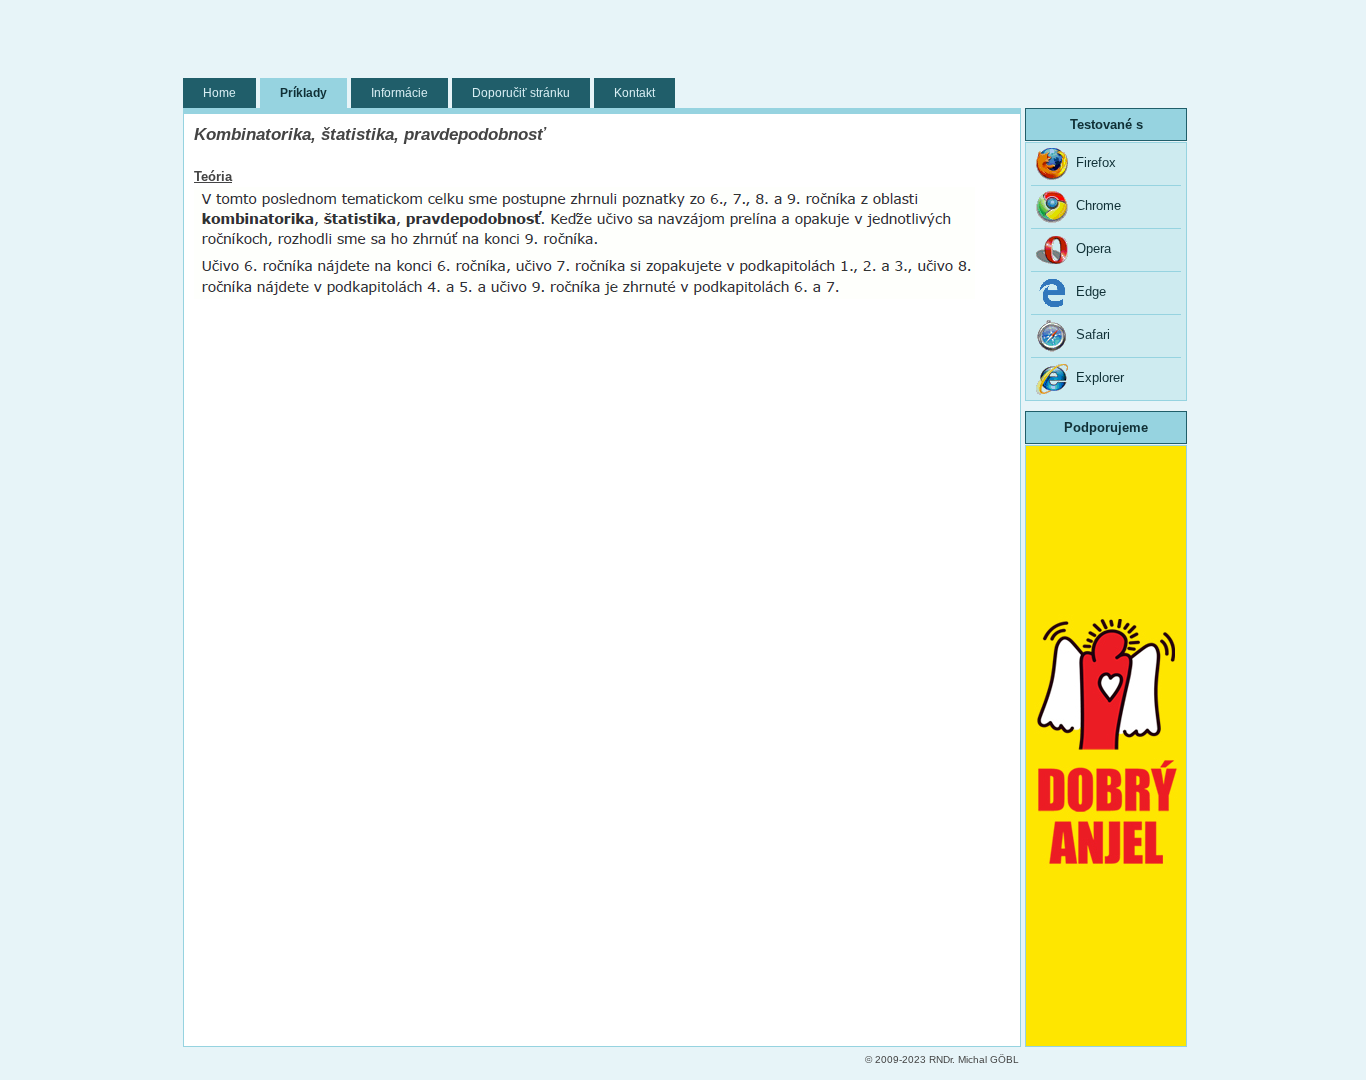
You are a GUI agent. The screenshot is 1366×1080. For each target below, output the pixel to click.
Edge (1087, 291)
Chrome (1094, 205)
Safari (1089, 334)
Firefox (1092, 162)
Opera (1089, 248)
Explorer (1096, 377)
